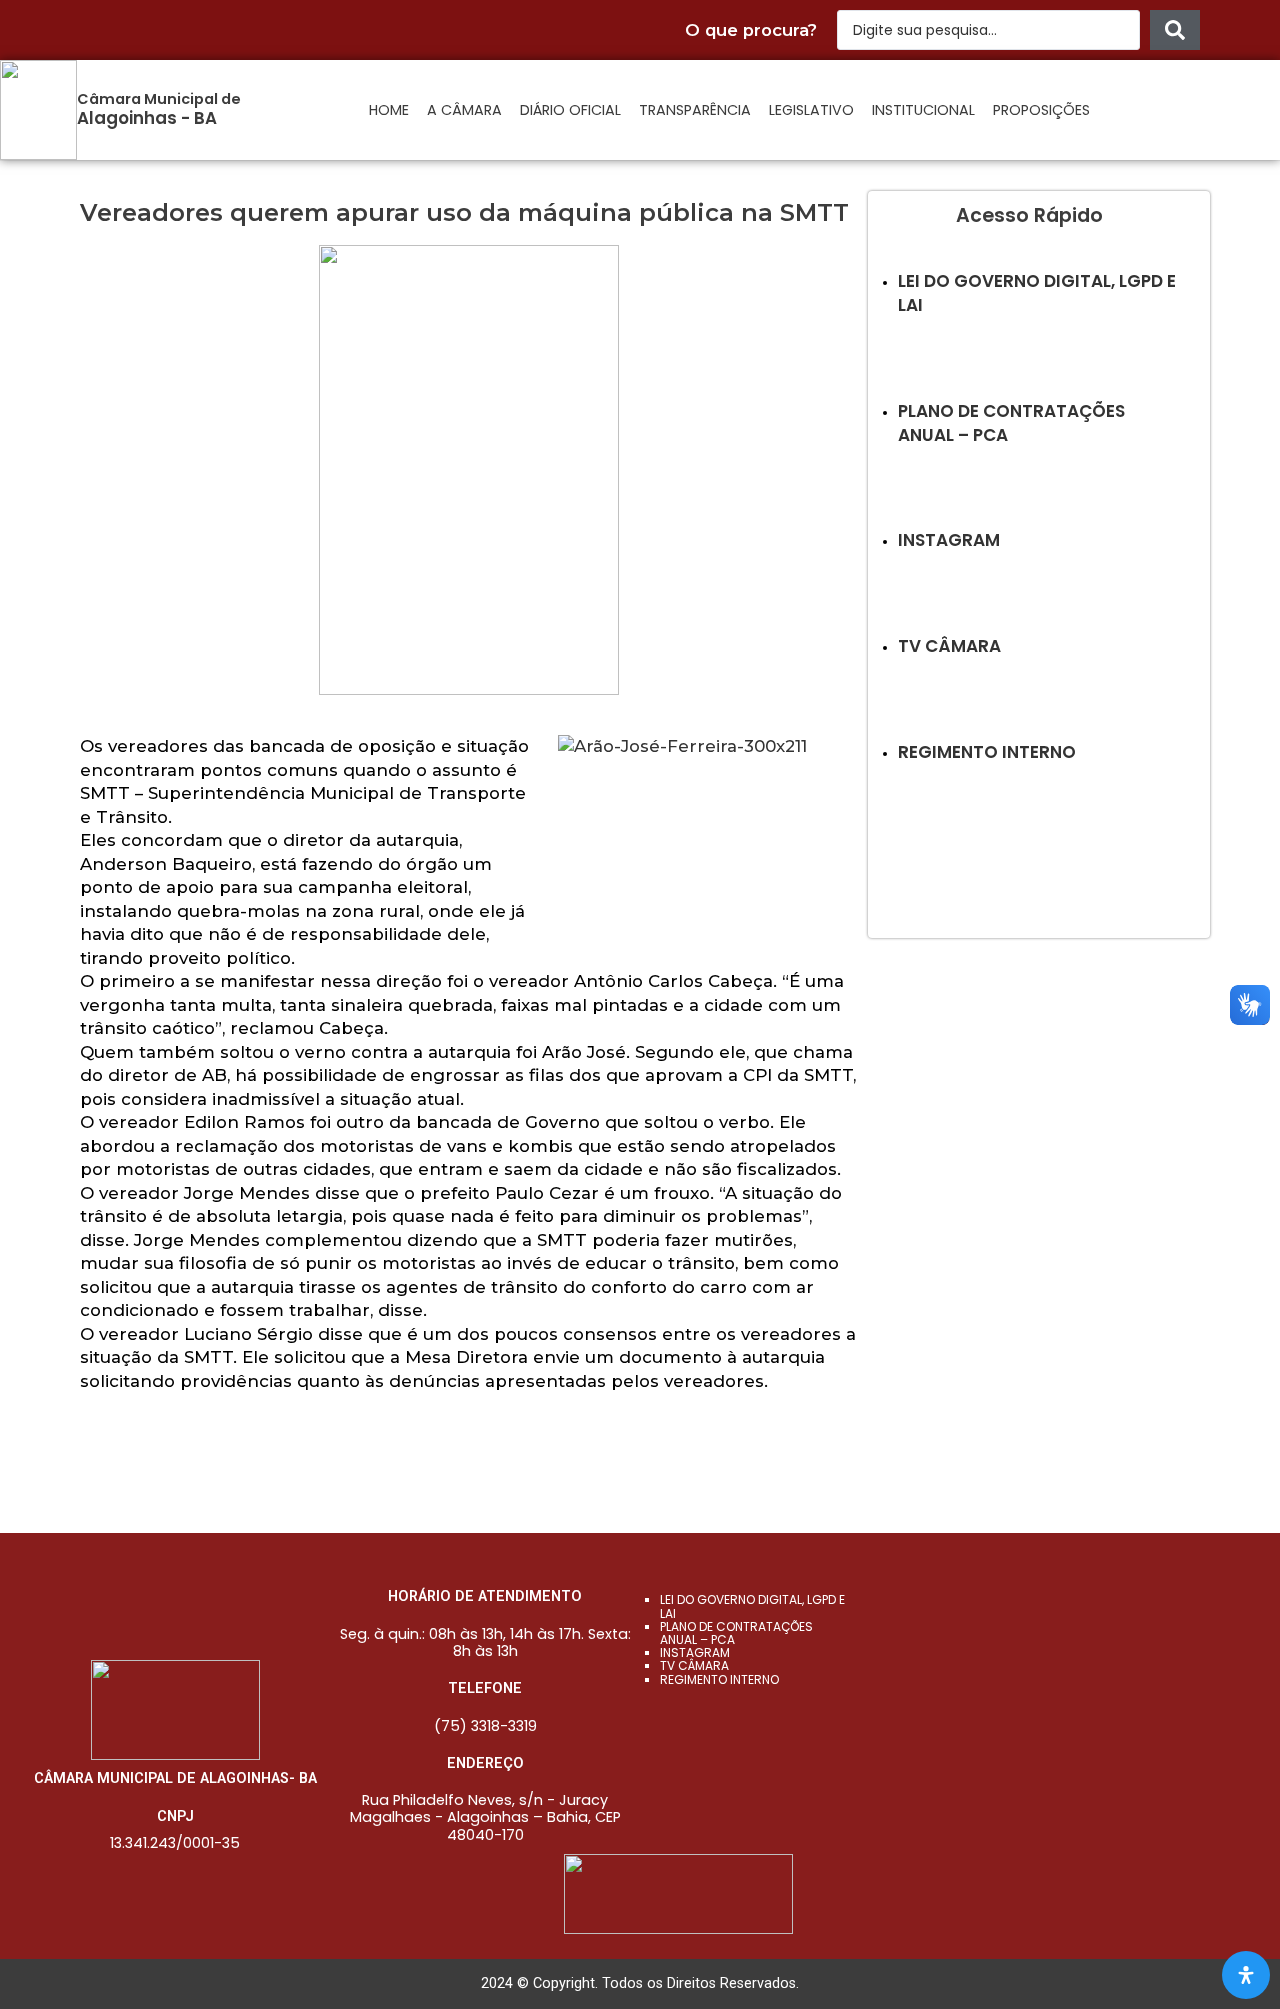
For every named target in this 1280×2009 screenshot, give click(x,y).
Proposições (1041, 110)
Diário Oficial (570, 110)
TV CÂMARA (694, 1665)
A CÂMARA (464, 110)
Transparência (695, 110)
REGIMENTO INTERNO (719, 1679)
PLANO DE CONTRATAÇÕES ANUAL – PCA (736, 1633)
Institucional (923, 110)
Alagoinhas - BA (147, 118)
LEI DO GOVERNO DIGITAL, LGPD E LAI (752, 1606)
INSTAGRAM (695, 1652)
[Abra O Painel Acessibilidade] (1246, 1975)
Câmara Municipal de (159, 99)
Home (389, 110)
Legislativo (811, 110)
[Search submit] (1175, 30)
